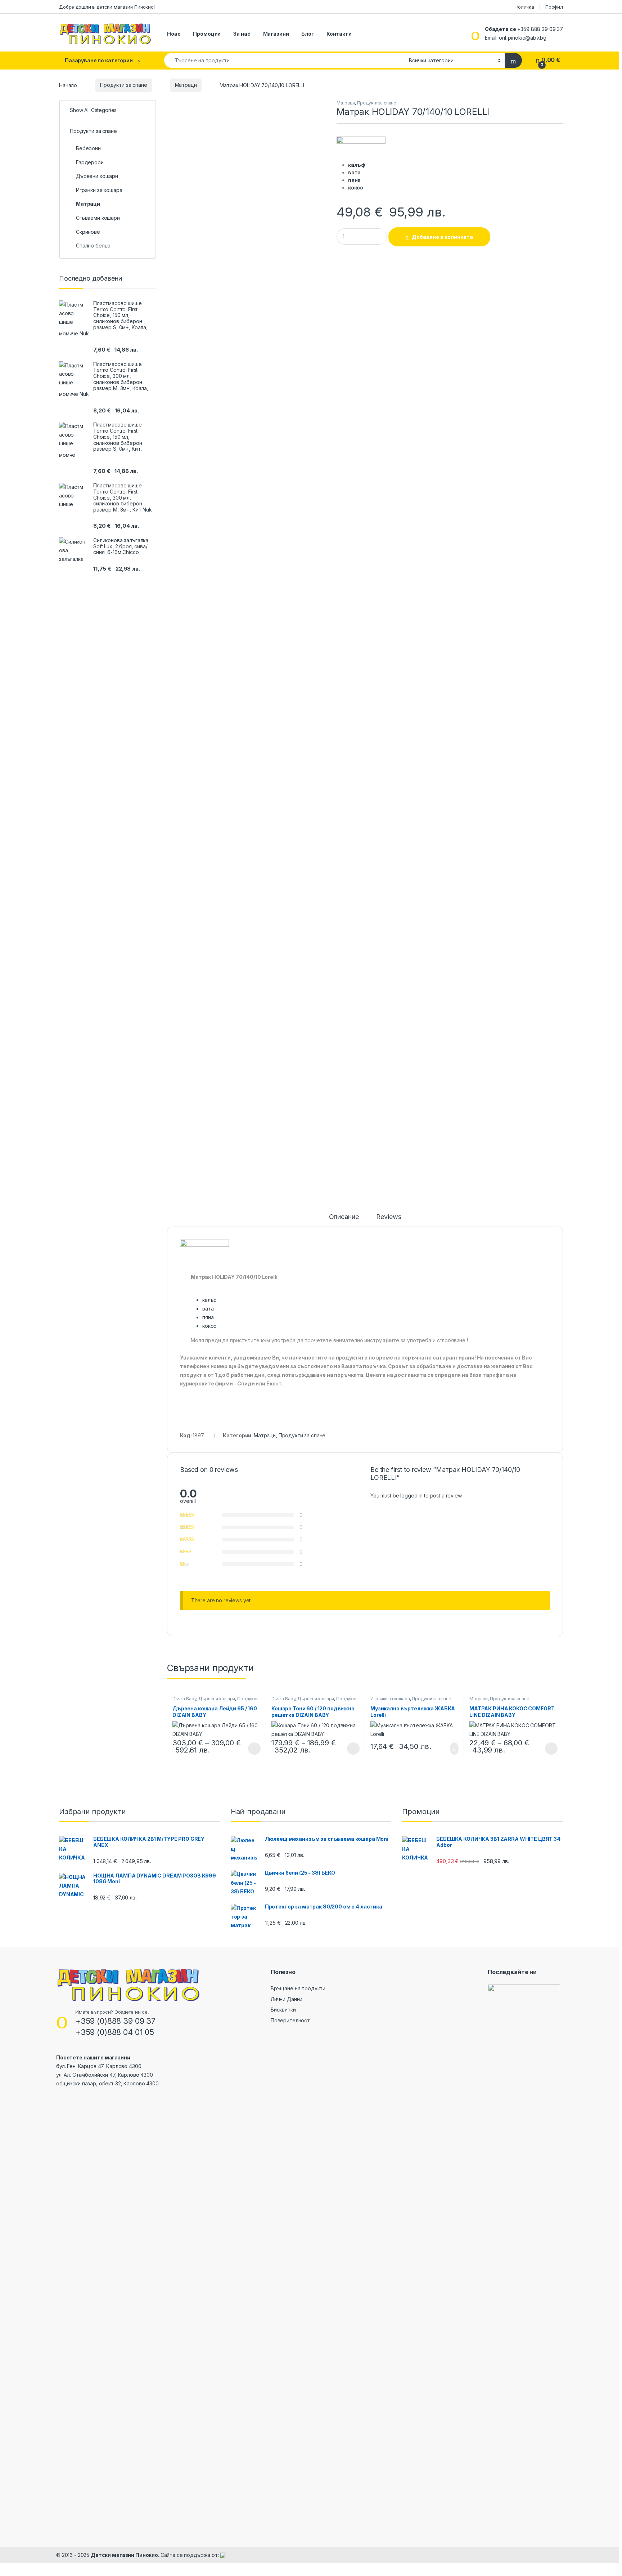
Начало (68, 85)
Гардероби (90, 162)
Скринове (88, 232)
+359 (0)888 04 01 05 (115, 2032)
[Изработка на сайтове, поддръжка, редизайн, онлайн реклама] (223, 2555)
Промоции (207, 34)
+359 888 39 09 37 (540, 29)
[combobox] (285, 60)
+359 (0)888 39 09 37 (115, 2021)
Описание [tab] (344, 1217)
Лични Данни (287, 1999)
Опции (253, 1749)
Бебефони (88, 148)
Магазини (276, 34)
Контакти (339, 34)
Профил (554, 7)
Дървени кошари (217, 1699)
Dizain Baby (184, 1699)
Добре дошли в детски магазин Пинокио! (107, 7)
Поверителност (290, 2020)
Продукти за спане (124, 85)
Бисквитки (283, 2010)
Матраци (186, 85)
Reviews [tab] (389, 1217)
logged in (411, 1495)
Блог (307, 34)
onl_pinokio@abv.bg (522, 38)
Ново (174, 34)
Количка (525, 7)
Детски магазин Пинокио (124, 2555)
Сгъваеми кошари (98, 218)
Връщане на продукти (298, 1988)
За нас (242, 34)
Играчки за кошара (390, 1699)
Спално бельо (93, 245)
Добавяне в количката (442, 237)
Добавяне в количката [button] (446, 1749)
